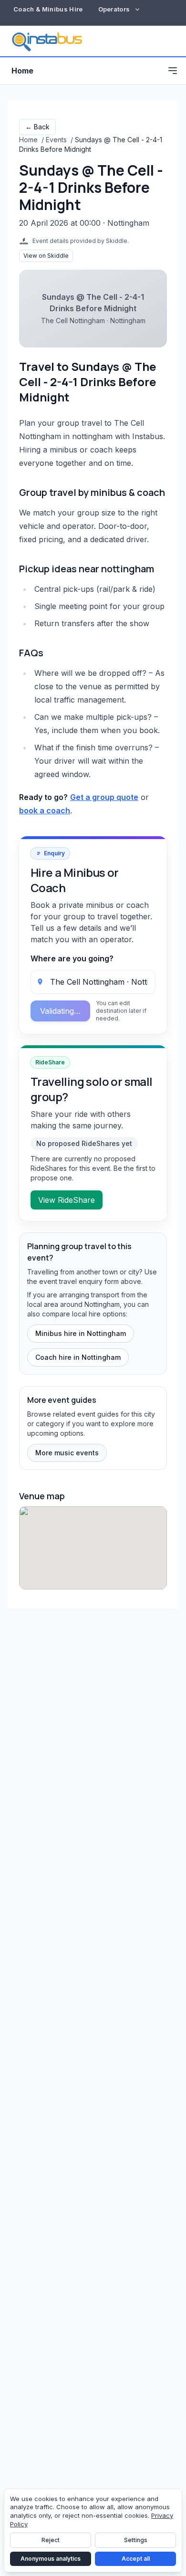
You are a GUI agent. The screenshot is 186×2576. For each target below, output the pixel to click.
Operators (114, 9)
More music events (67, 1453)
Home (22, 71)
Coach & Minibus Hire (48, 9)
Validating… (60, 1011)
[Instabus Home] (47, 41)
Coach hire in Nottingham (78, 1357)
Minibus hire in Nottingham (81, 1333)
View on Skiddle (46, 256)
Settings (136, 2540)
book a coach (45, 810)
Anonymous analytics (51, 2559)
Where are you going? (72, 958)
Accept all (136, 2559)
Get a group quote (104, 797)
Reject (51, 2540)
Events (56, 140)
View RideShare (67, 1200)
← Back (37, 127)
